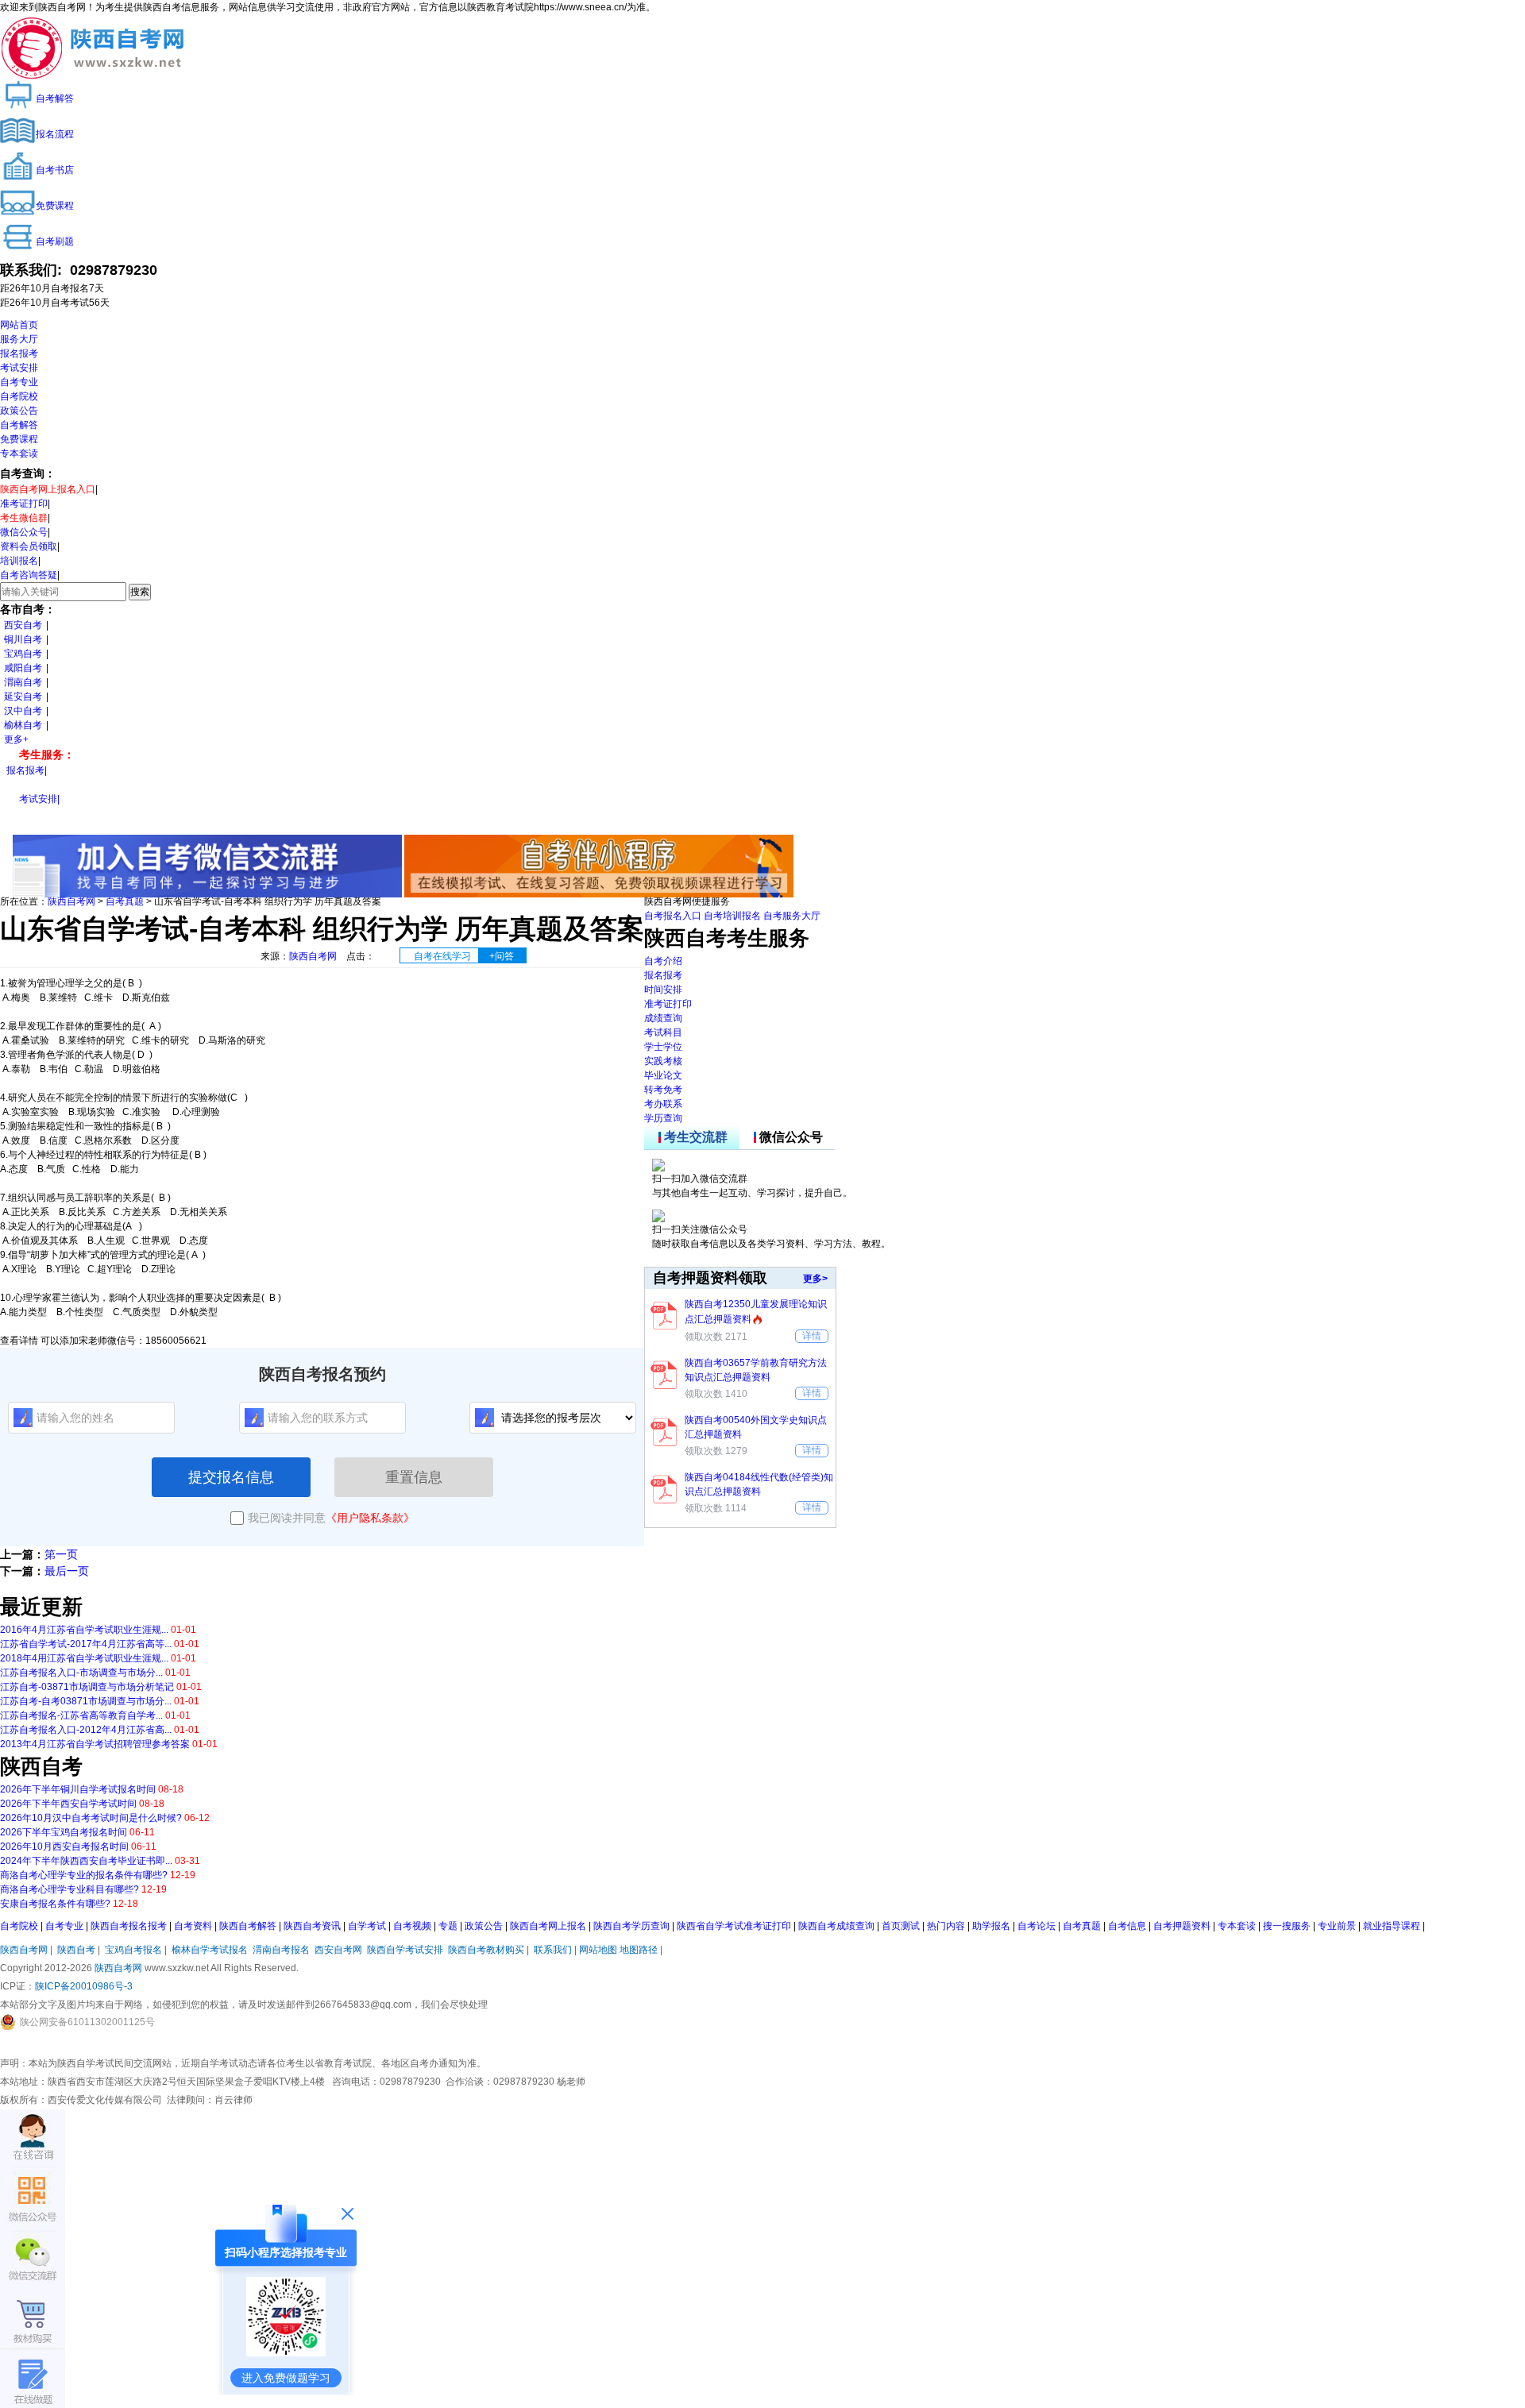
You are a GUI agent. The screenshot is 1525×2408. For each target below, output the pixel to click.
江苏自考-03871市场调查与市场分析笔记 (87, 1687)
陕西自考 (76, 1950)
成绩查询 (663, 1018)
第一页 (61, 1554)
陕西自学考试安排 (405, 1950)
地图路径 (640, 1950)
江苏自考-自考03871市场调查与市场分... (86, 1701)
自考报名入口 (673, 916)
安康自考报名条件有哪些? (55, 1904)
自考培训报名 (732, 916)
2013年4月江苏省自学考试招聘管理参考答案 (95, 1744)
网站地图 (598, 1950)
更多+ (16, 739)
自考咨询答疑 (29, 575)
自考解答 (19, 425)
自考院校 (19, 396)
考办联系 (663, 1104)
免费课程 (19, 439)
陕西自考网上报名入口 (48, 489)
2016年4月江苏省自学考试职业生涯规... (84, 1630)
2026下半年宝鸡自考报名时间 (64, 1832)
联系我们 (553, 1950)
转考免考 (663, 1090)
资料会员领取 (29, 546)
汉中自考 (23, 711)
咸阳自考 (23, 668)
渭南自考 (23, 682)
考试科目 (663, 1032)
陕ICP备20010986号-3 (84, 1986)
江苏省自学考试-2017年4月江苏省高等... (86, 1644)
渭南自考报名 (281, 1950)
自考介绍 (663, 961)
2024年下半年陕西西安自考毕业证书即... (86, 1861)
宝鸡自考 (23, 654)
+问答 (502, 956)
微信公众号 (24, 532)
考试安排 (19, 368)
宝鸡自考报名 (133, 1950)
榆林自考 (23, 725)
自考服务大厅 (792, 916)
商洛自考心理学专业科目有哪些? (69, 1889)
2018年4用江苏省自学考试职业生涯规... (84, 1658)
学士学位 (663, 1047)
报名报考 (19, 353)
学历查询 (663, 1118)
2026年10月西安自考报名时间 (64, 1847)
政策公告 (19, 411)
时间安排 (663, 990)
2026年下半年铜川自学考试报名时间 (78, 1789)
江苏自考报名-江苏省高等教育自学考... (81, 1715)
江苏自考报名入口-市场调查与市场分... (81, 1673)
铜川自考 (23, 639)
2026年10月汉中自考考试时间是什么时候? (91, 1818)
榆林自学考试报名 (210, 1950)
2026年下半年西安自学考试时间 (68, 1804)
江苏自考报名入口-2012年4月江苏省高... (86, 1730)
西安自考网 (338, 1950)
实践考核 (663, 1061)
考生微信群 (24, 518)
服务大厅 (19, 339)
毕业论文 (663, 1075)
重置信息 (414, 1477)
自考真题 (125, 901)
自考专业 (19, 382)
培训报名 (19, 561)
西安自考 (23, 625)
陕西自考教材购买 (486, 1950)
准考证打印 (24, 504)
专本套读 (19, 453)
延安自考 (23, 697)
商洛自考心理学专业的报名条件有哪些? (84, 1875)
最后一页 (67, 1571)
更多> (815, 1279)
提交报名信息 (231, 1477)
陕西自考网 (71, 901)
